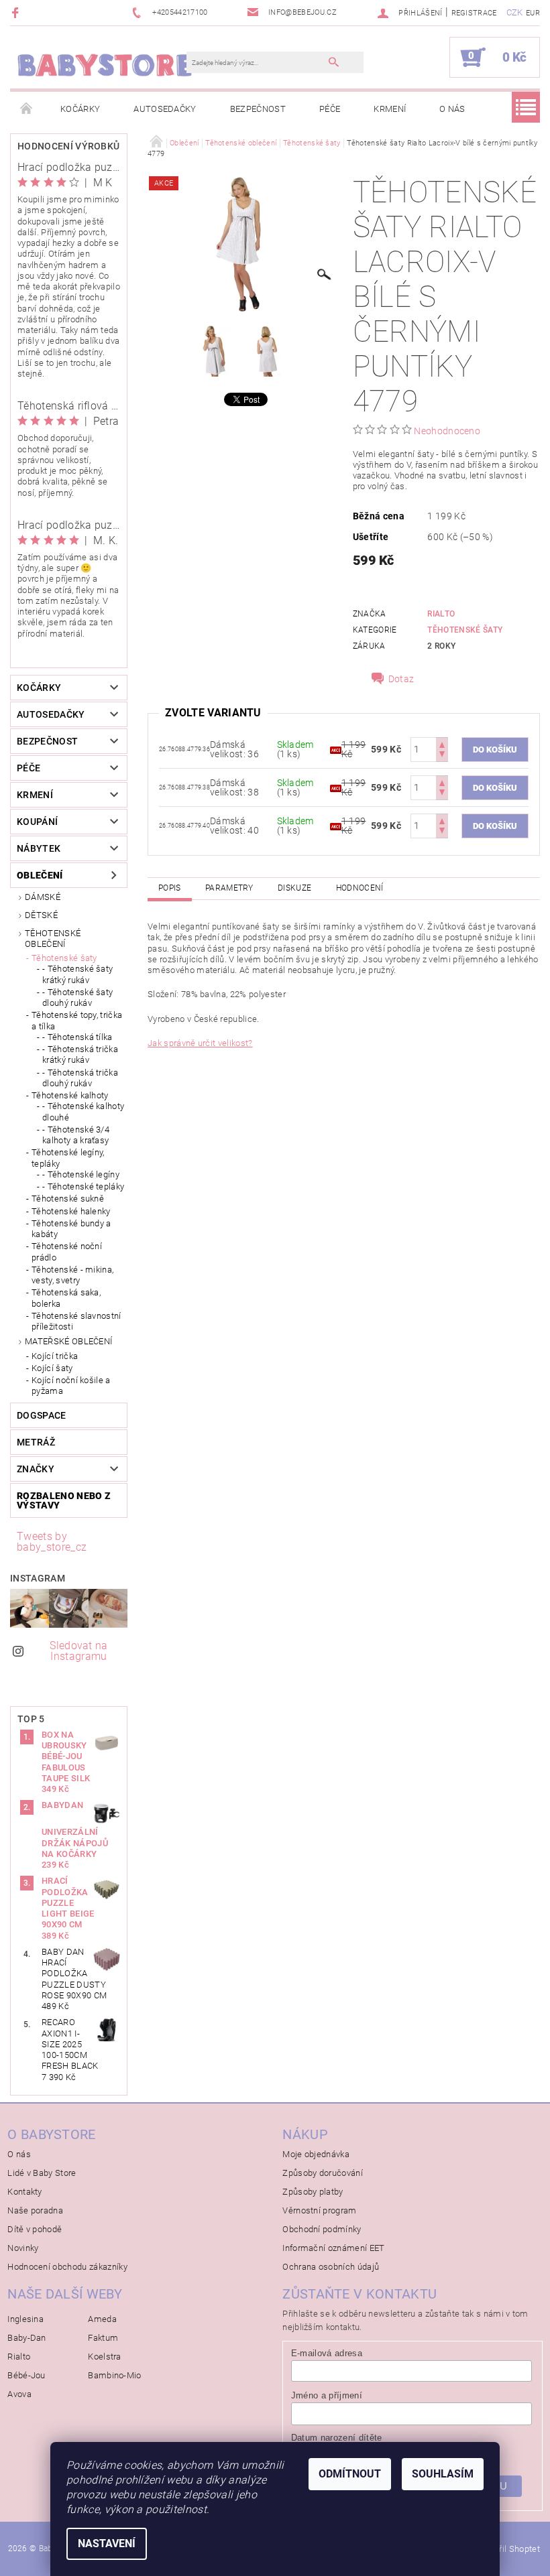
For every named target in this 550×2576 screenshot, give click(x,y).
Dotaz (401, 679)
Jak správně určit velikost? (200, 1043)
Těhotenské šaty (64, 958)
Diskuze (294, 888)
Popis (170, 888)
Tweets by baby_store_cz (52, 1542)
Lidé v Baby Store (42, 2173)
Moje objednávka (316, 2154)
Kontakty (25, 2192)
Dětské (41, 915)
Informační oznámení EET (333, 2248)
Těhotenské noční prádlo (67, 1251)
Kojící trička (55, 1356)
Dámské (43, 897)
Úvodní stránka (27, 109)
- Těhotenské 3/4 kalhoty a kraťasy (76, 1135)
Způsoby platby (313, 2192)
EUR (533, 13)
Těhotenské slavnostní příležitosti (76, 1321)
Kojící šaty (52, 1368)
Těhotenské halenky (71, 1211)
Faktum (103, 2338)
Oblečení (40, 875)
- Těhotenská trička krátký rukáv (80, 1054)
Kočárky (80, 109)
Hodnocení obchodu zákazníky (67, 2267)
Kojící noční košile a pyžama (71, 1386)
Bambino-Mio (115, 2375)
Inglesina (25, 2319)
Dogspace (42, 1415)
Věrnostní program (319, 2210)
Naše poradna (35, 2210)
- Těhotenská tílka (77, 1037)
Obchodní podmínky (322, 2229)
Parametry (229, 888)
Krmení (390, 109)
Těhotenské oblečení (53, 939)
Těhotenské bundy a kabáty (71, 1229)
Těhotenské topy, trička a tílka (77, 1020)
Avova (19, 2394)
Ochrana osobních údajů (331, 2267)
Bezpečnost (258, 109)
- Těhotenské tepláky (83, 1186)
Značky (36, 1469)
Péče (330, 109)
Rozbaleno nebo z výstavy (64, 1500)
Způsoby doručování (323, 2173)
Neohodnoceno (447, 431)
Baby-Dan (27, 2338)
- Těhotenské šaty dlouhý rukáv (77, 997)
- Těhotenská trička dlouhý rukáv (80, 1078)
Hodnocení (360, 888)
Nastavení (107, 2543)
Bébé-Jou (26, 2375)
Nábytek (39, 848)
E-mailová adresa (327, 2353)
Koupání (37, 822)
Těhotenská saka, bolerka (66, 1298)
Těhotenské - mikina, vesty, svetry (72, 1275)
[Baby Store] (105, 64)
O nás (452, 109)
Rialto (441, 614)
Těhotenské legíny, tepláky (68, 1158)
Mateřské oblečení (68, 1341)
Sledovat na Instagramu (79, 1651)
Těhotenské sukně (68, 1199)
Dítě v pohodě (35, 2229)
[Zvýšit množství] (442, 744)
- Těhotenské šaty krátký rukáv (77, 974)
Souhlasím (443, 2474)
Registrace (474, 13)
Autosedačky (165, 109)
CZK (515, 12)
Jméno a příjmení (327, 2395)
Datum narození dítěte (337, 2438)
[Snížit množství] (442, 756)
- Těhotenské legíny (81, 1174)
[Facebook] (17, 12)
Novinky (23, 2248)
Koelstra (105, 2357)
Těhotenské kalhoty (70, 1095)
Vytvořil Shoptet (509, 2549)
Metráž (36, 1442)
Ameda (102, 2319)
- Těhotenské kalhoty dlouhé (83, 1111)
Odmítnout (350, 2474)
